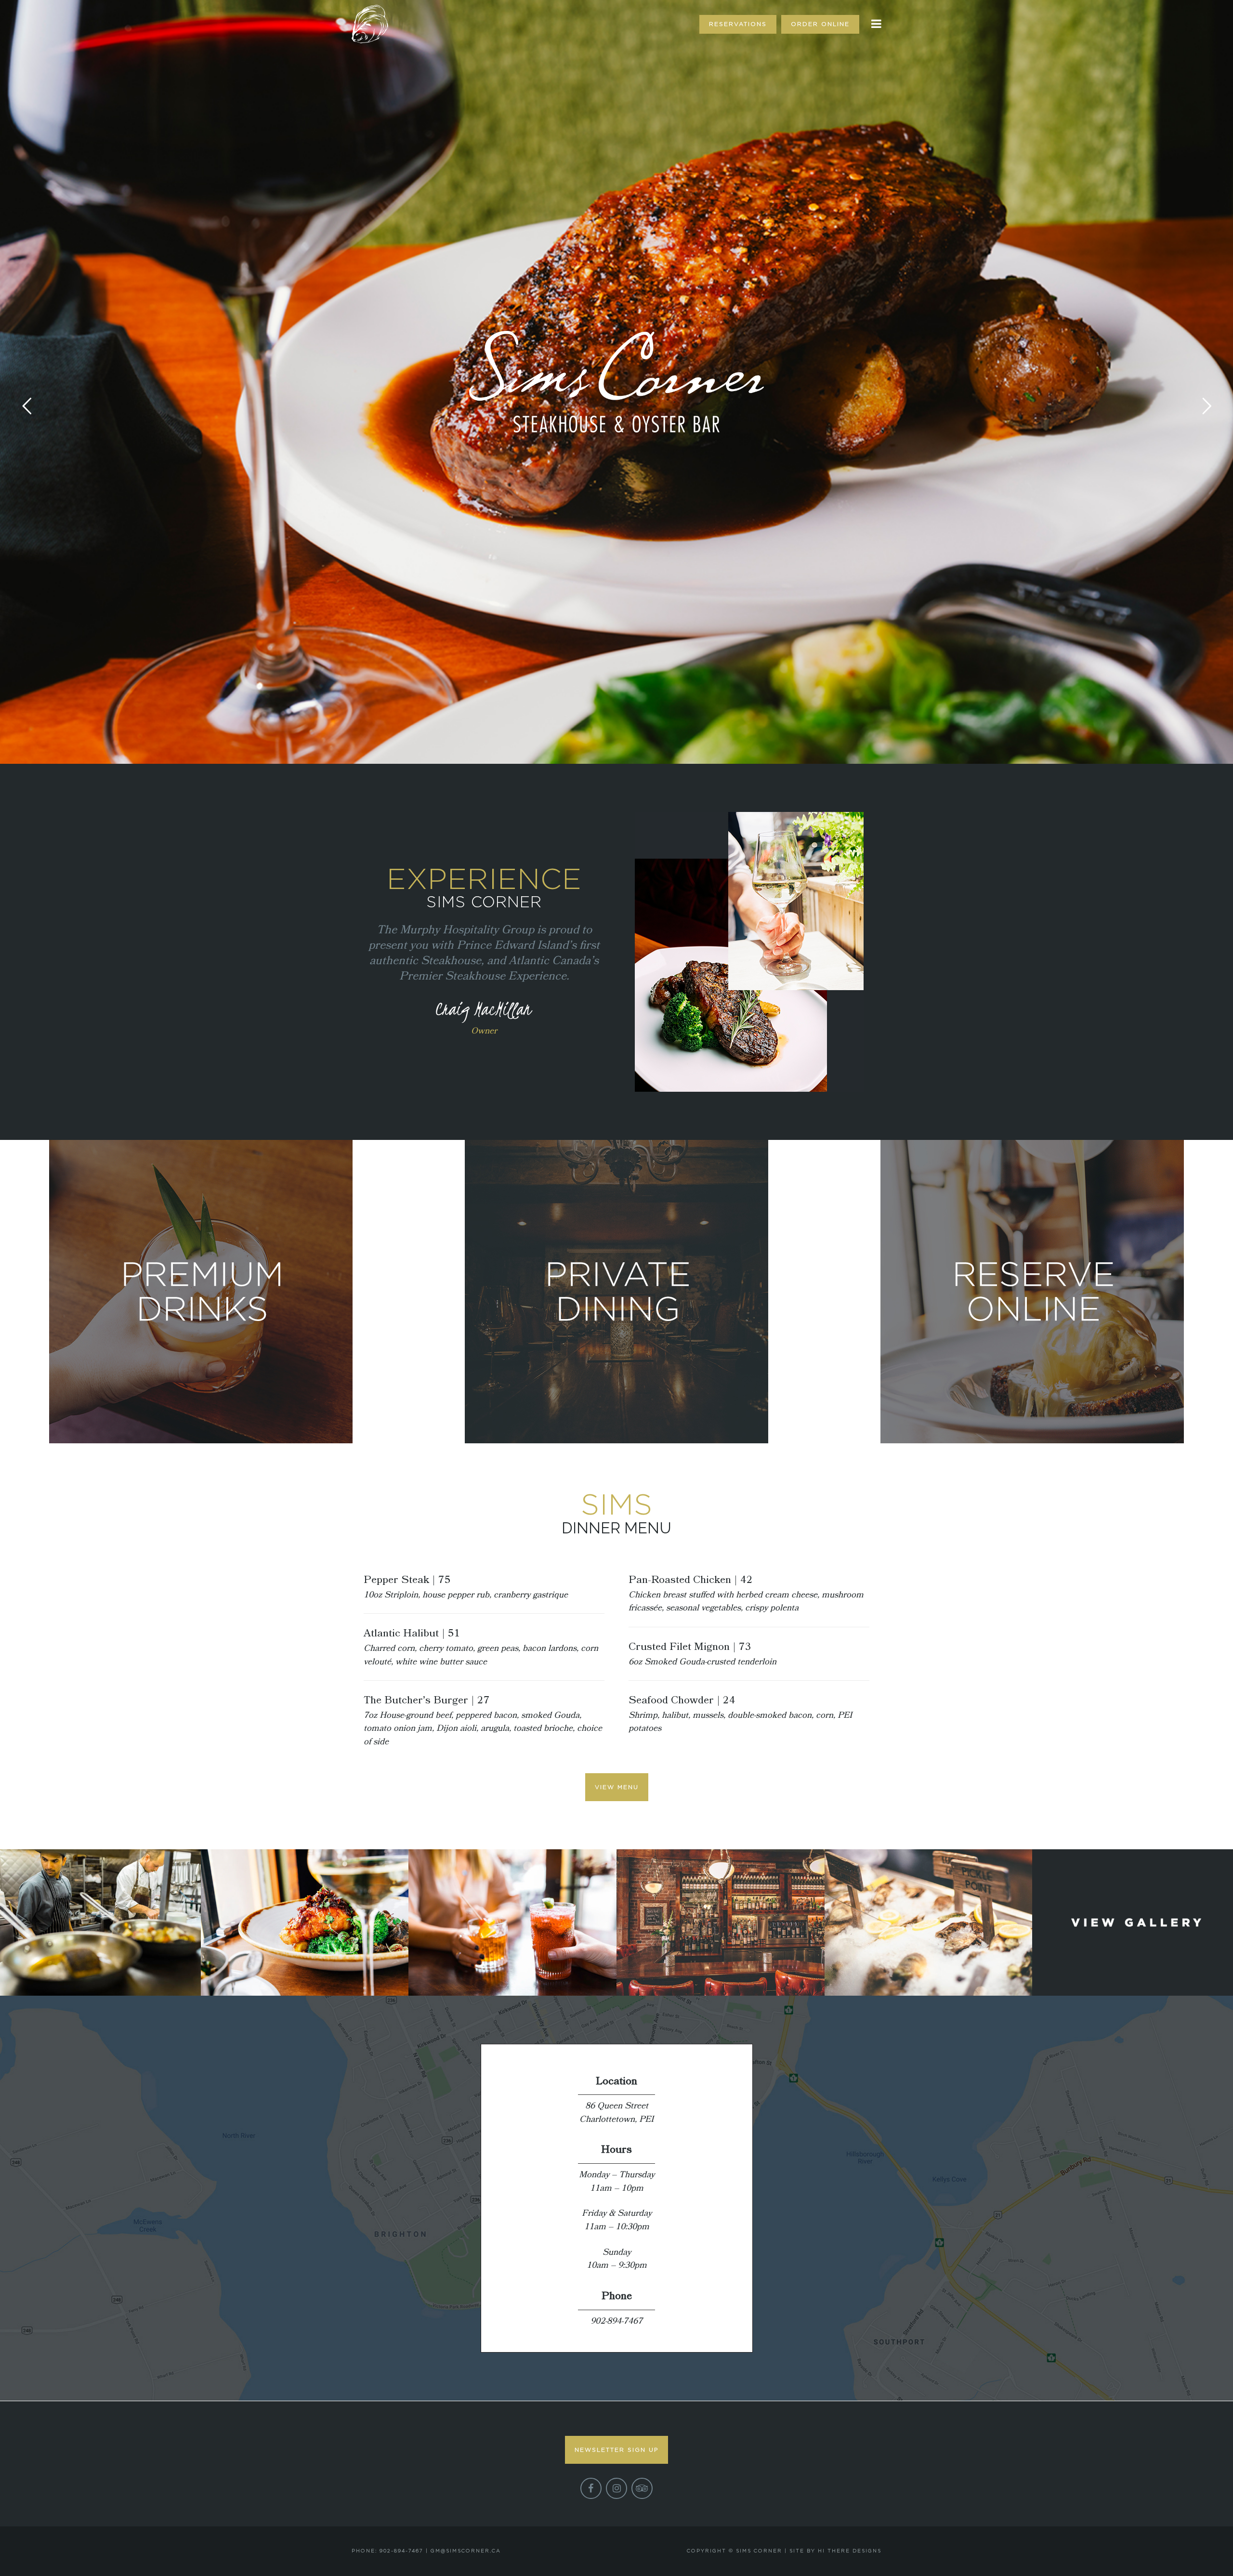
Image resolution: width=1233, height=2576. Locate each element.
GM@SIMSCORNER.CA (466, 2551)
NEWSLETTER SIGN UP (616, 2450)
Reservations (738, 24)
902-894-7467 (616, 2321)
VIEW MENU (617, 1787)
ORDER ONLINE (820, 24)
